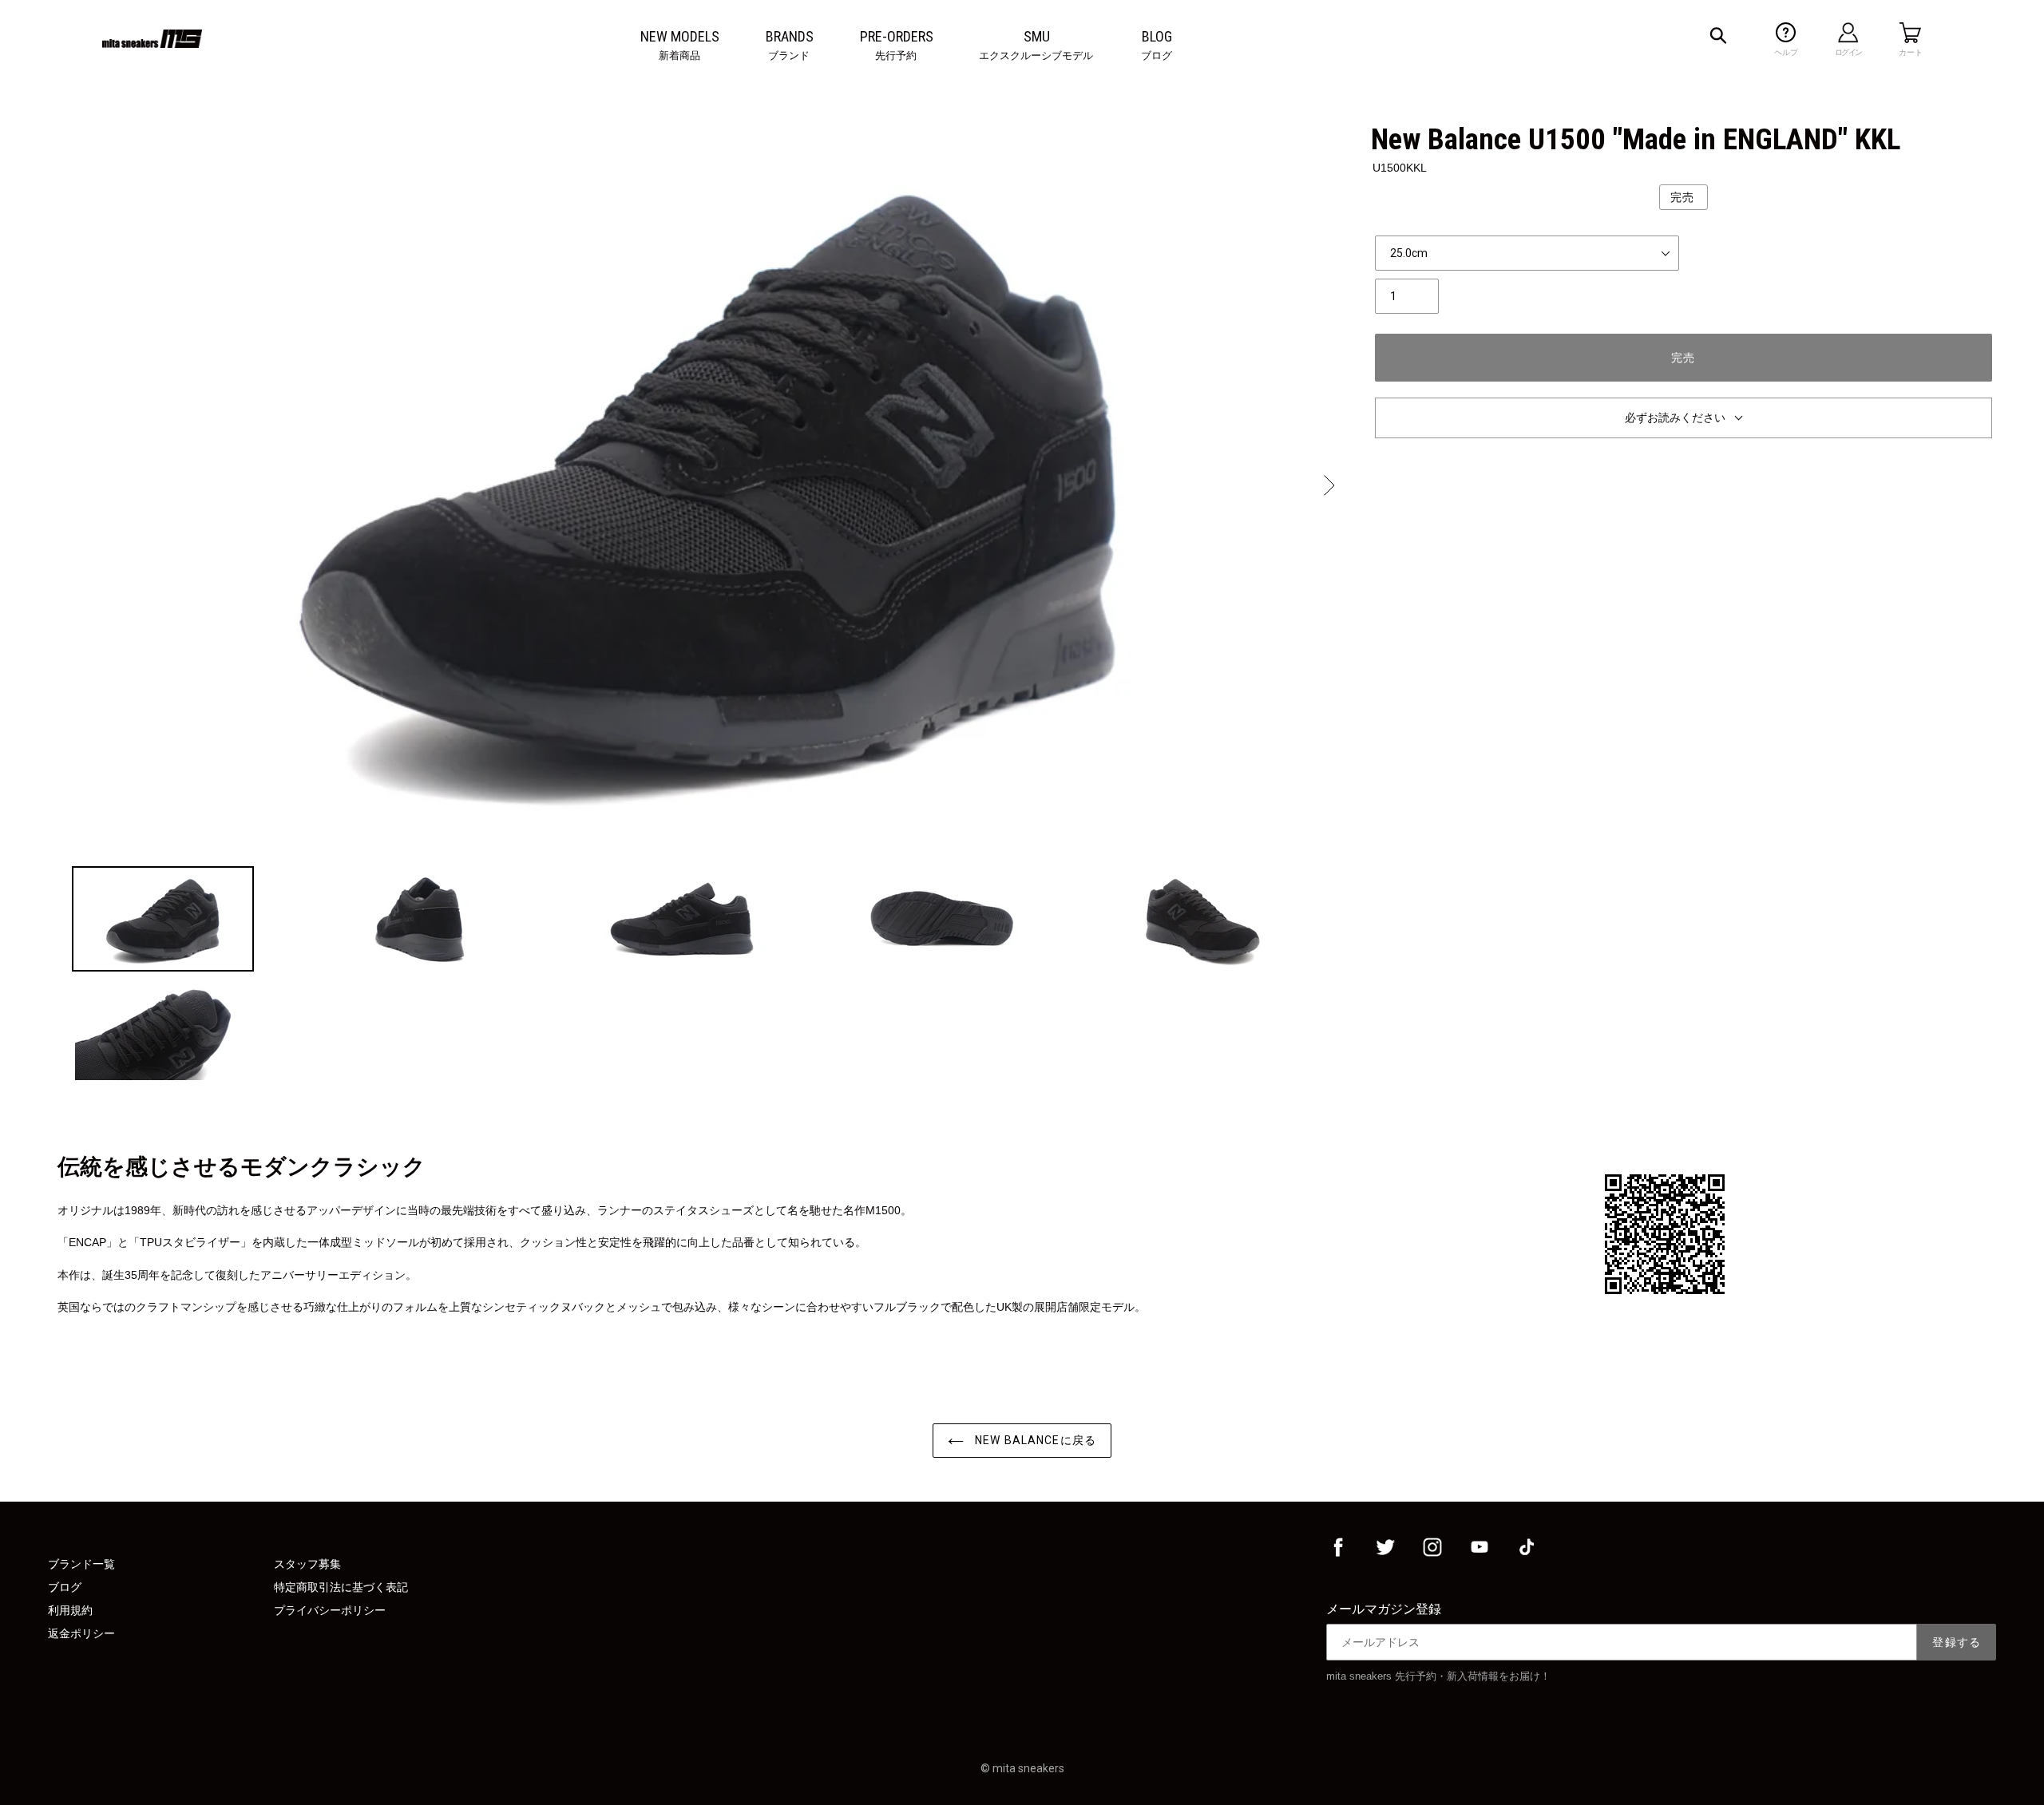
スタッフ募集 (307, 1564)
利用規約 (70, 1610)
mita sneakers (1028, 1768)
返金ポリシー (81, 1633)
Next (1328, 485)
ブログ (65, 1587)
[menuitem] (680, 37)
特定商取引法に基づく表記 (341, 1587)
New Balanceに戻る (1034, 1440)
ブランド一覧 (81, 1564)
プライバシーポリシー (330, 1610)
